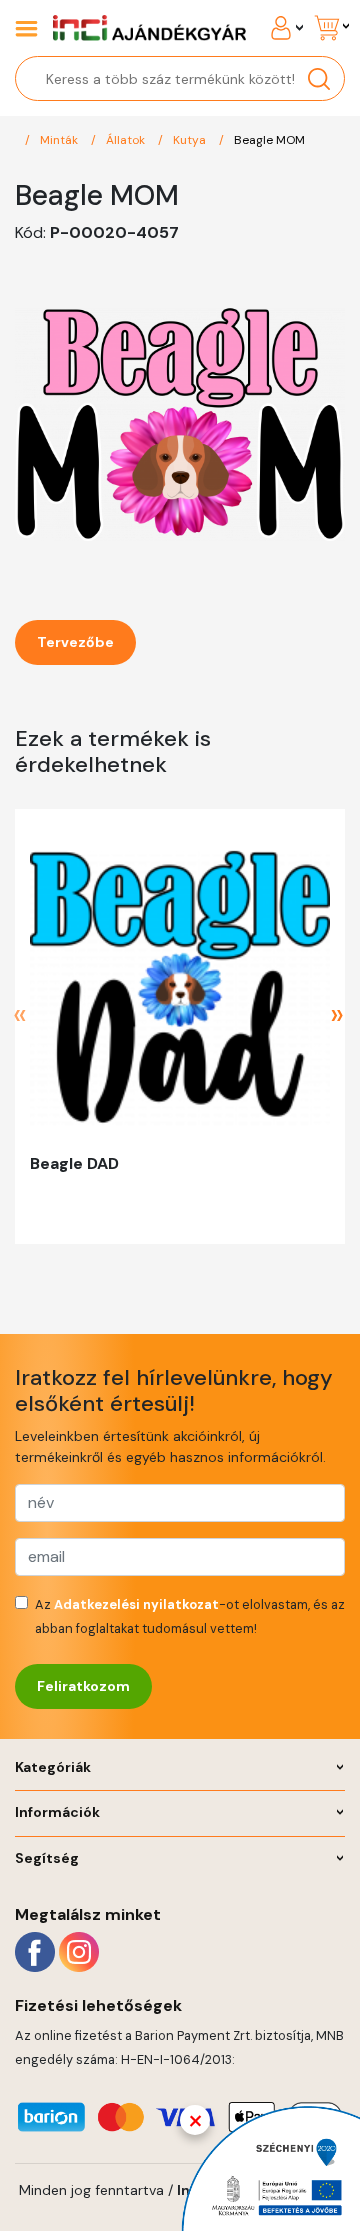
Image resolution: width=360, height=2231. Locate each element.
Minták (60, 140)
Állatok (127, 140)
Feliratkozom (83, 1686)
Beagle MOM (269, 140)
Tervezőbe (75, 642)
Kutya (191, 140)
